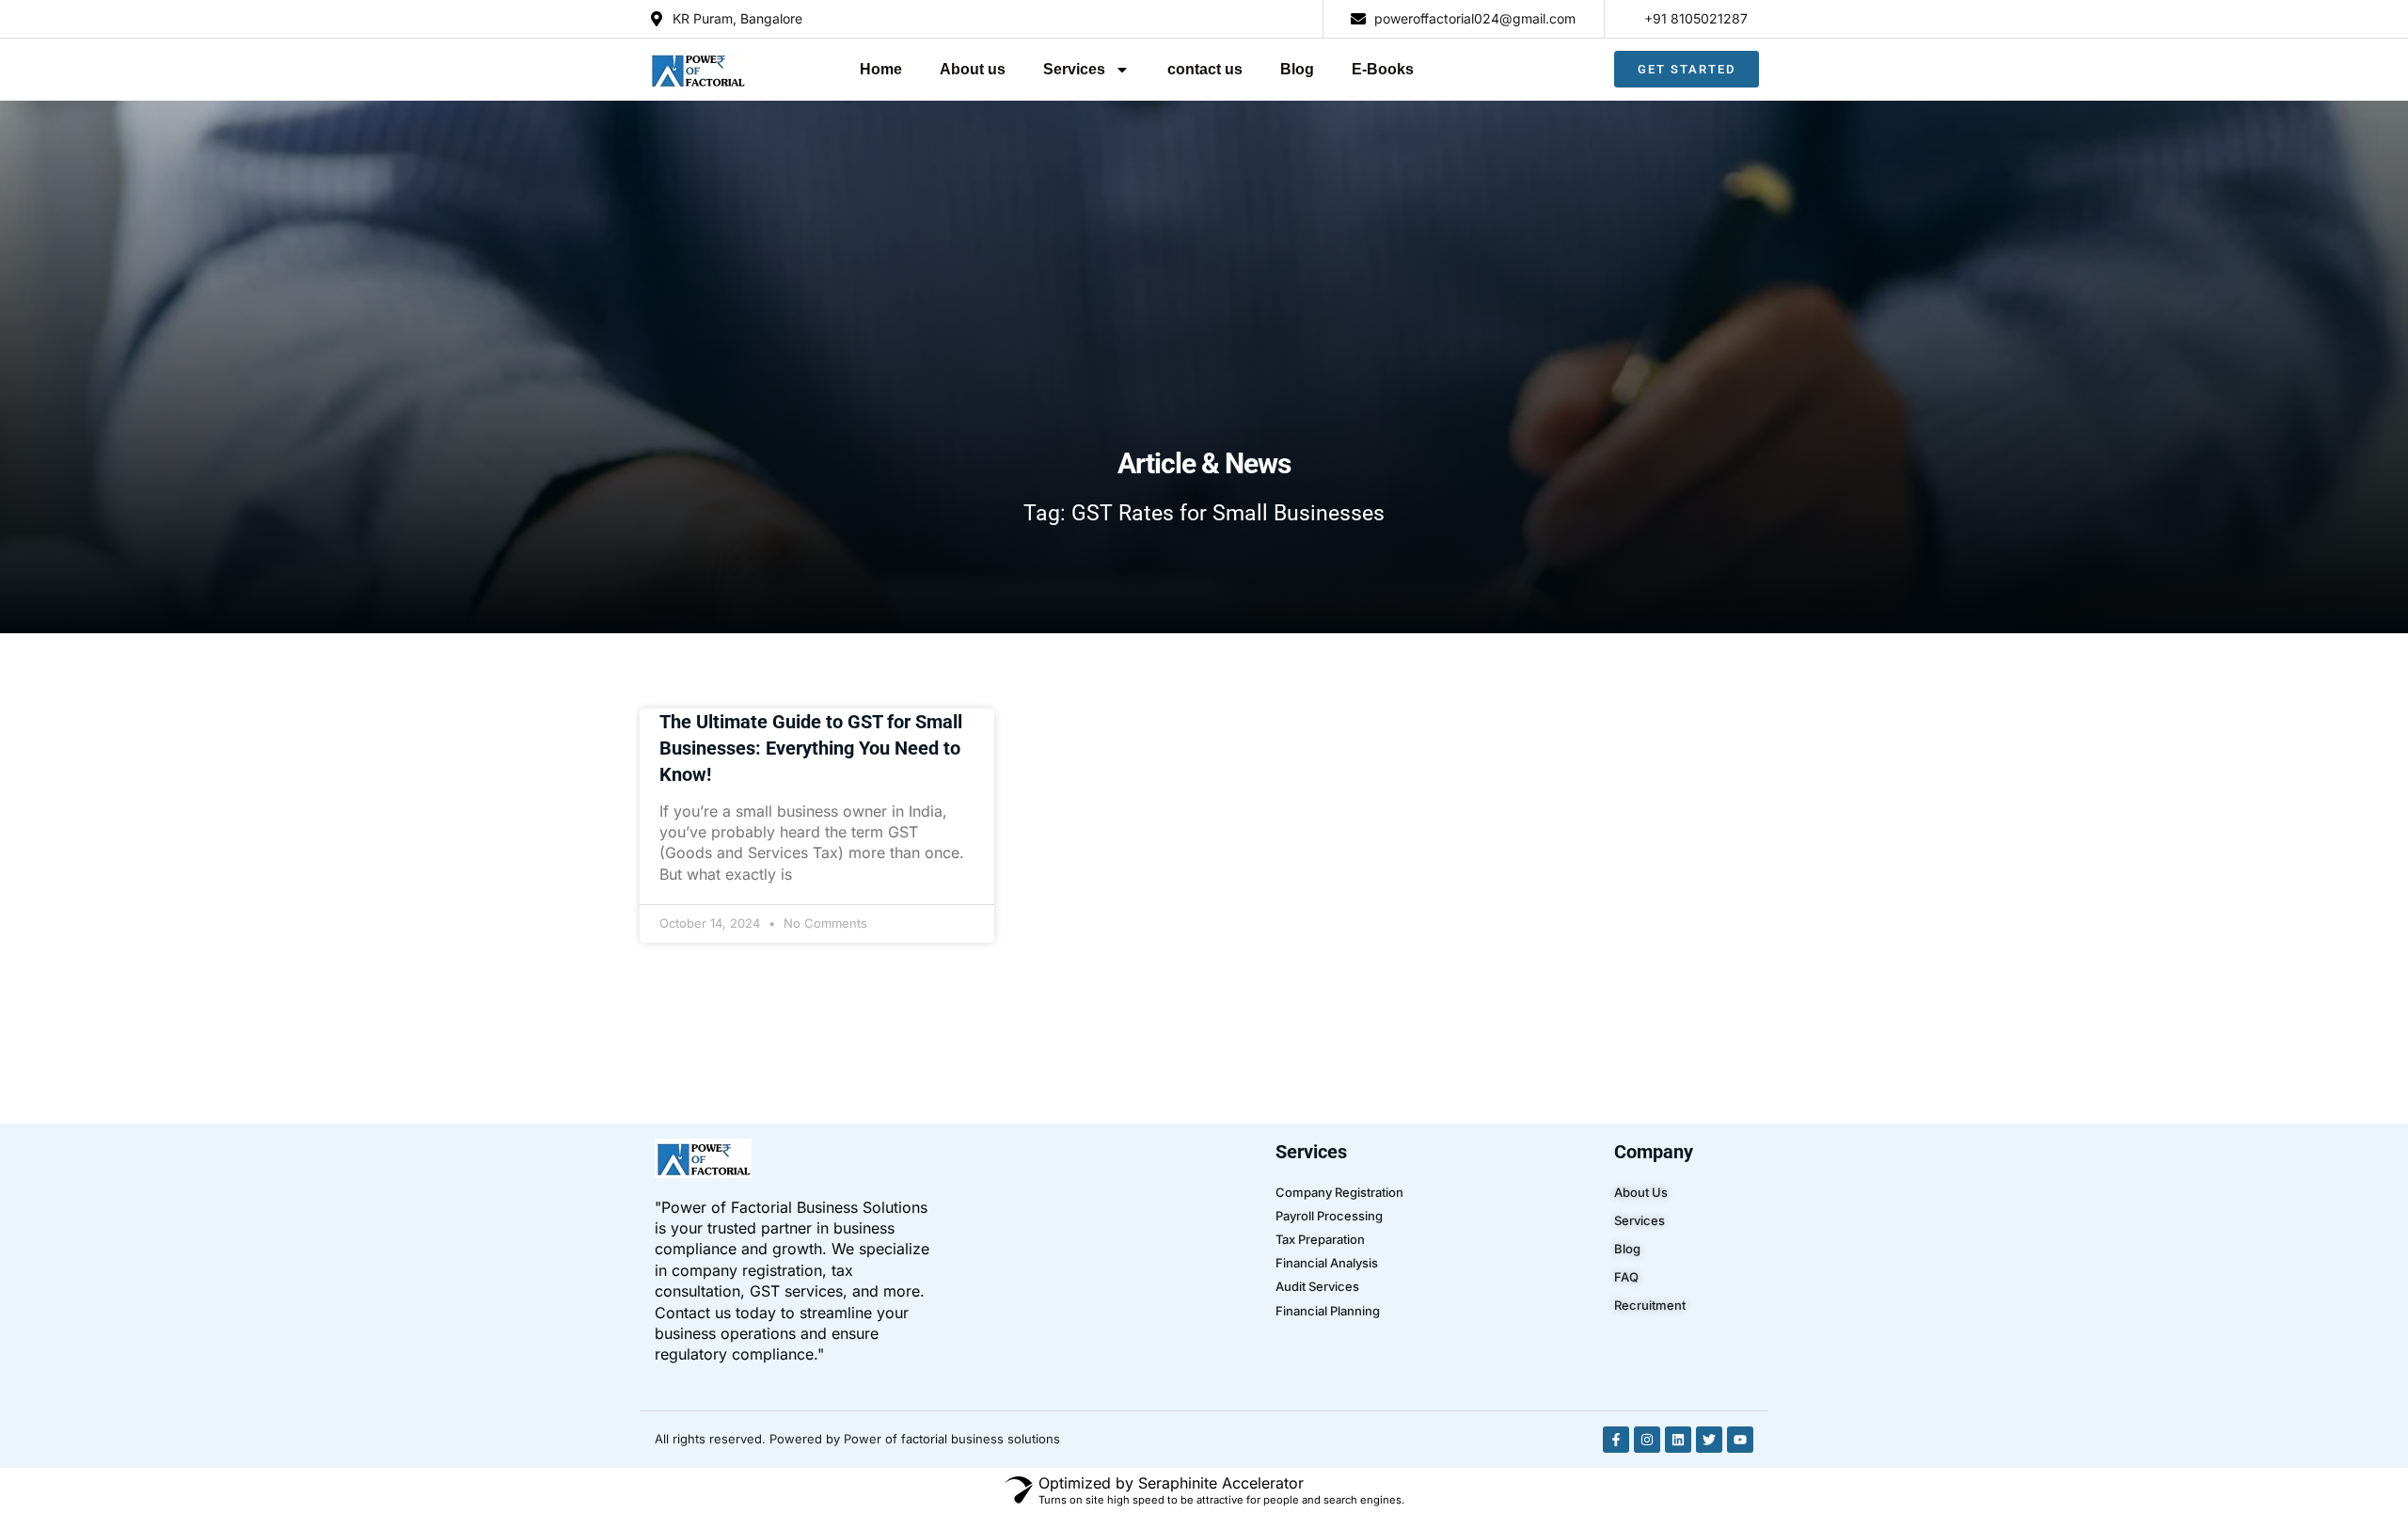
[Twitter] (1709, 1440)
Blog (1297, 69)
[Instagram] (1647, 1440)
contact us (1205, 69)
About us (973, 69)
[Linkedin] (1678, 1440)
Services (1074, 69)
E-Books (1383, 69)
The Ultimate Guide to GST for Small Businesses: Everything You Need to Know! (811, 748)
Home (881, 69)
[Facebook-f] (1616, 1440)
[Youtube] (1740, 1440)
